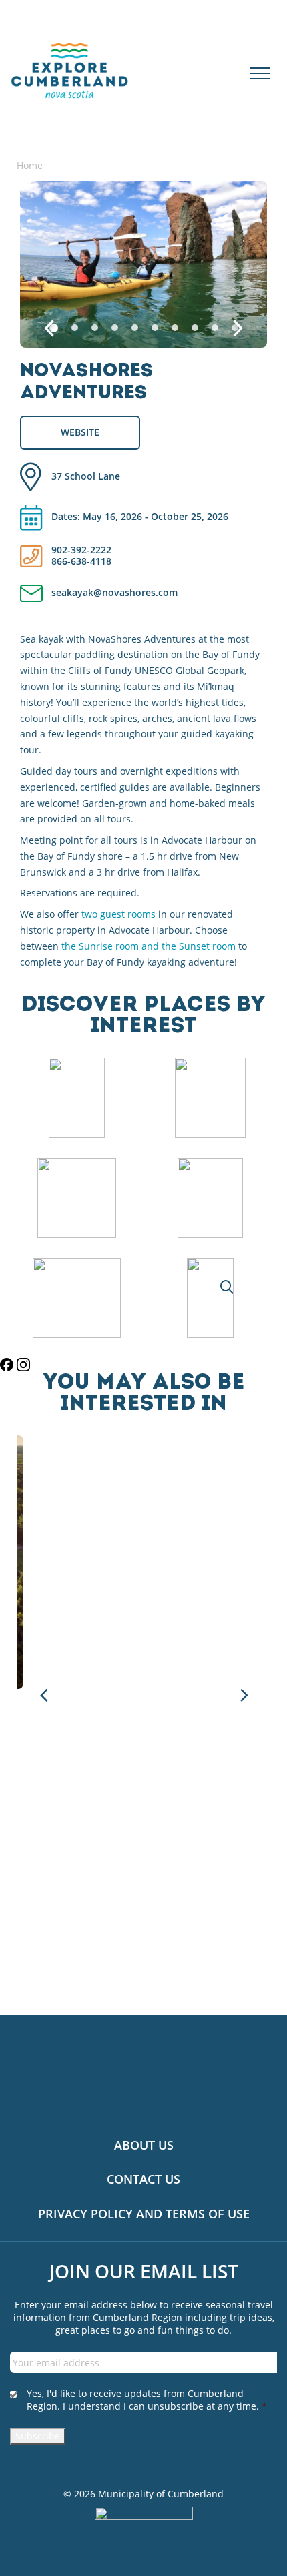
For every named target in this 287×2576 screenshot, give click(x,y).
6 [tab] (155, 328)
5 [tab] (135, 328)
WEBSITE (80, 432)
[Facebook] (8, 1365)
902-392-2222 (81, 550)
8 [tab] (195, 328)
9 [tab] (215, 328)
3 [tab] (95, 328)
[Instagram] (23, 1365)
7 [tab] (175, 328)
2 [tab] (75, 328)
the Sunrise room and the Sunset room (149, 946)
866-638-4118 (81, 562)
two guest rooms (118, 914)
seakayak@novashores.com (114, 593)
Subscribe (38, 2436)
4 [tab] (115, 328)
